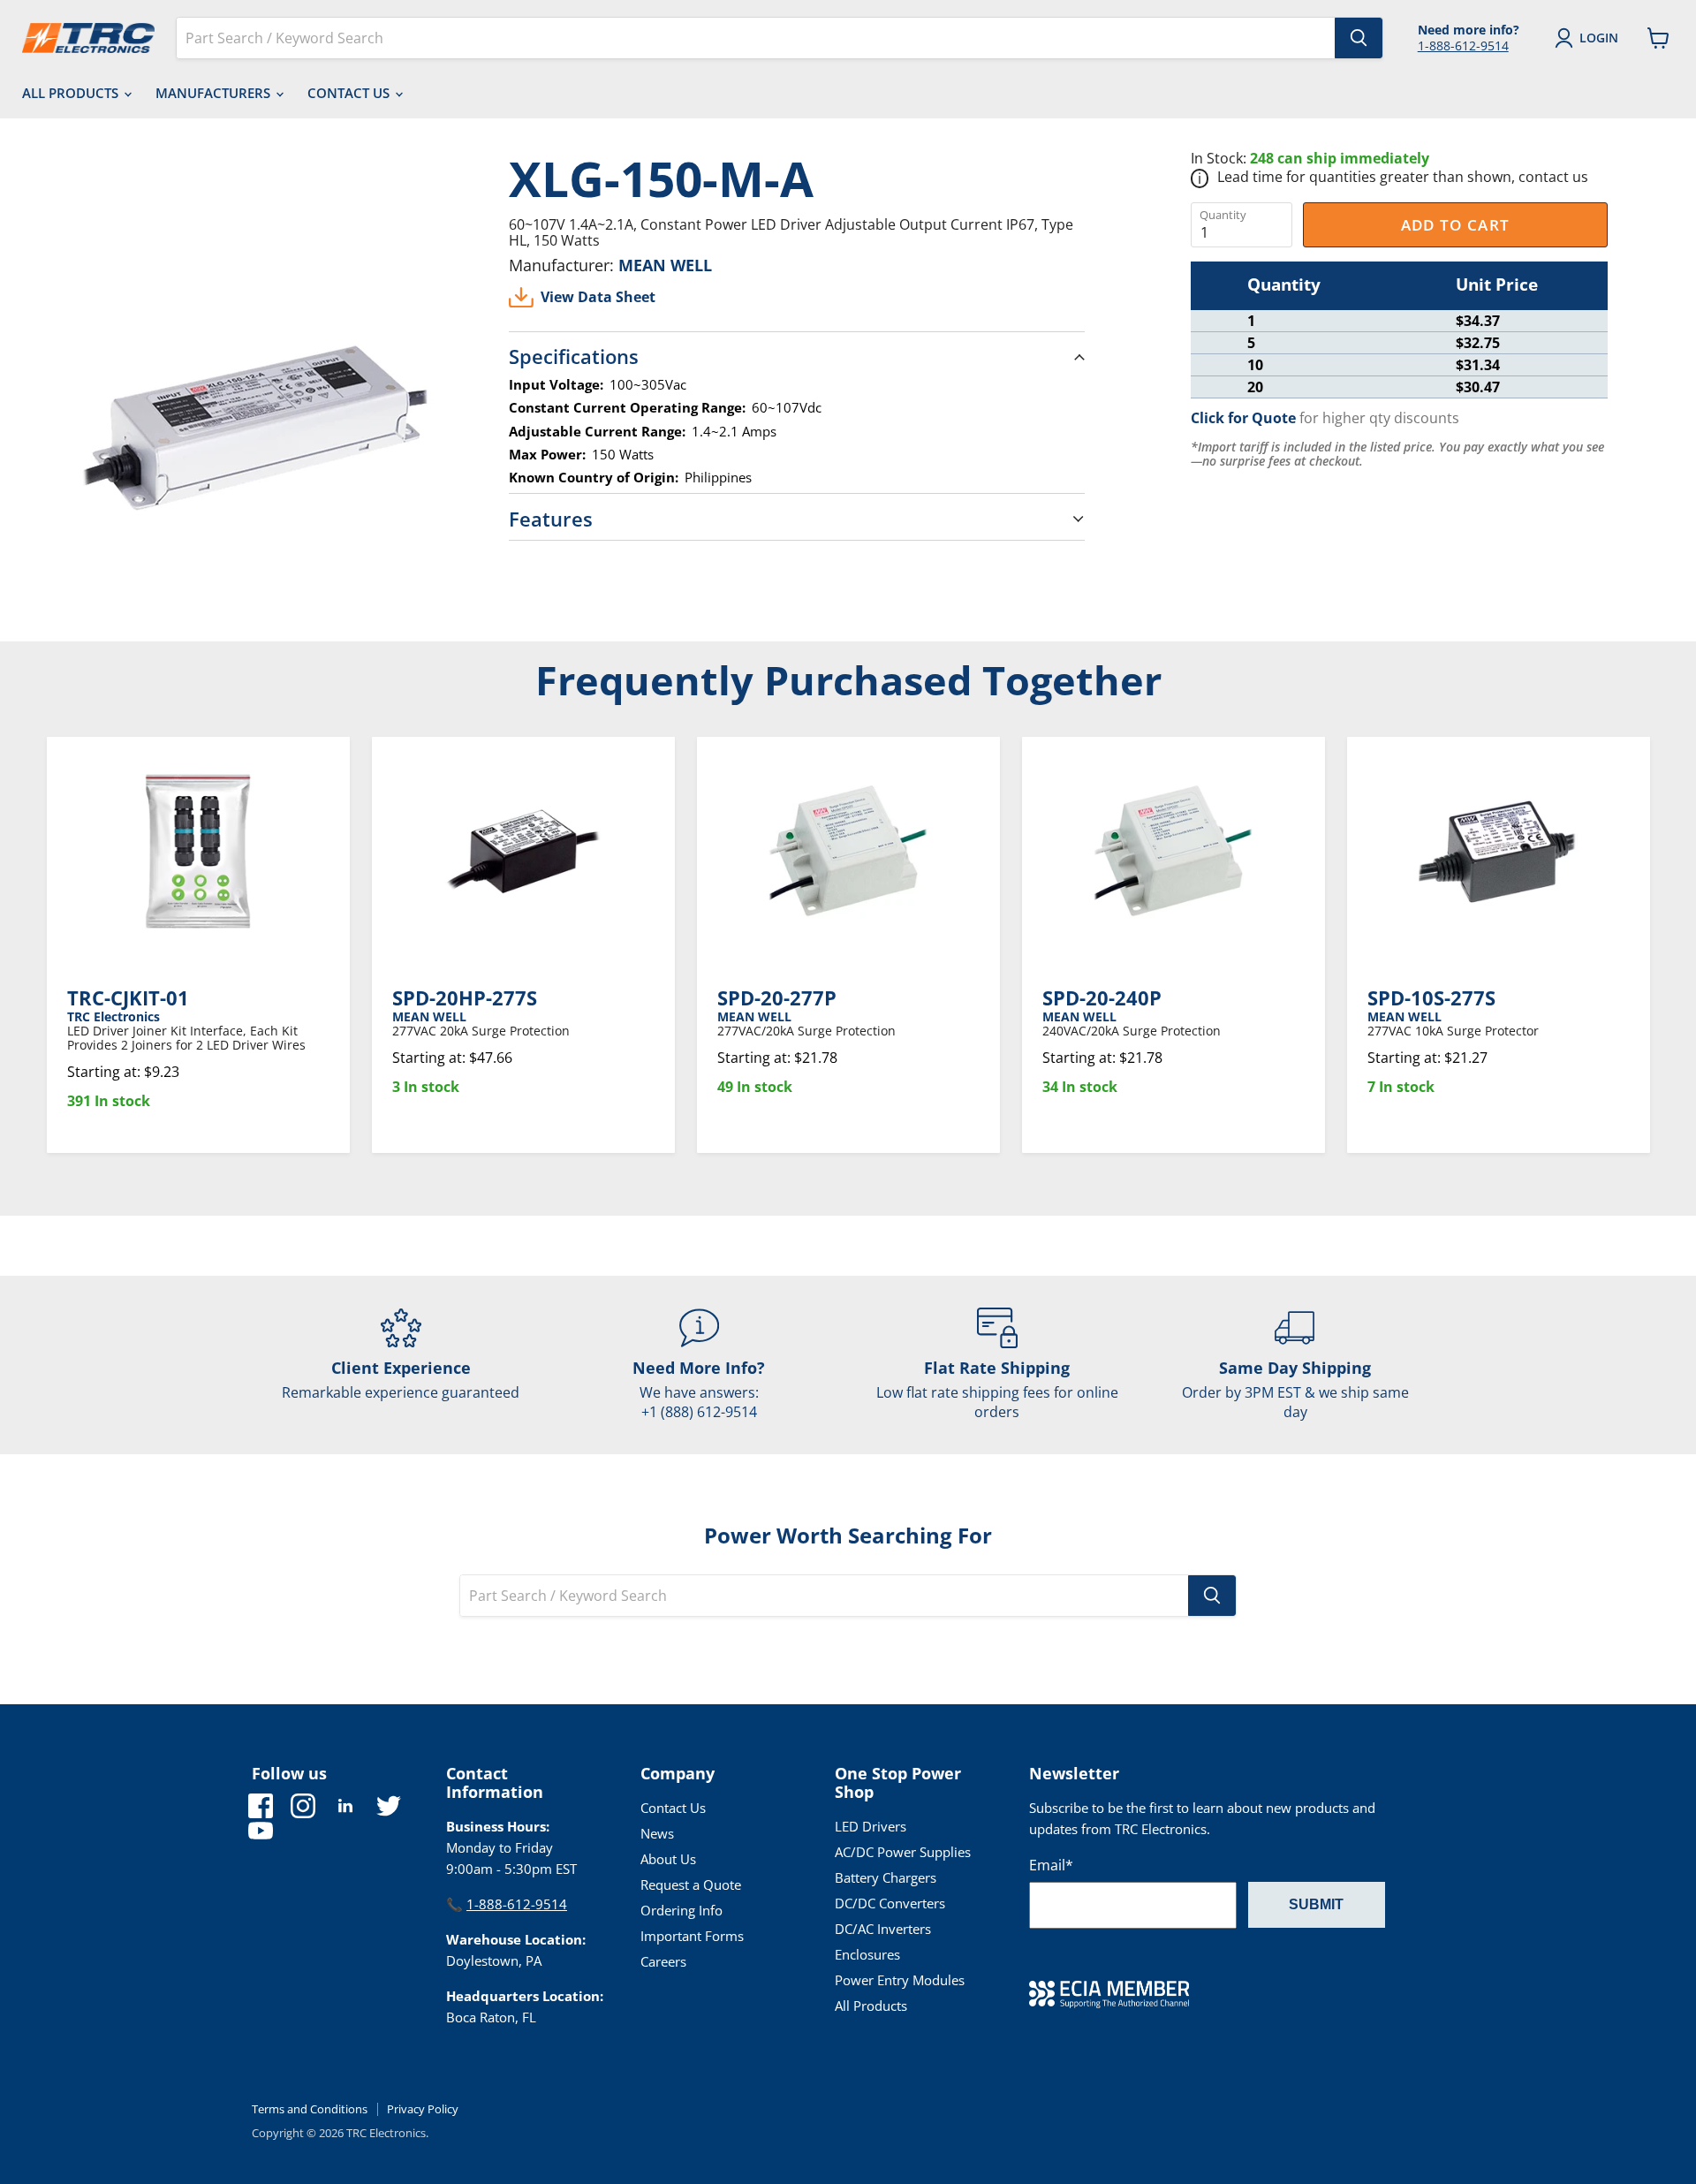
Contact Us (350, 93)
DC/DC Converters (890, 1903)
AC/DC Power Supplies (903, 1852)
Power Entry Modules (900, 1980)
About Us (668, 1859)
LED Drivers (871, 1826)
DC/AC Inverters (883, 1929)
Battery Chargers (886, 1877)
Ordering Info (681, 1910)
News (657, 1833)
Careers (663, 1961)
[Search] (1359, 38)
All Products (72, 93)
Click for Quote (1243, 418)
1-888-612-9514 (1463, 45)
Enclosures (867, 1954)
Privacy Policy (423, 2109)
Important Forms (692, 1936)
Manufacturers (215, 93)
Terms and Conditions (310, 2109)
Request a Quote (691, 1884)
